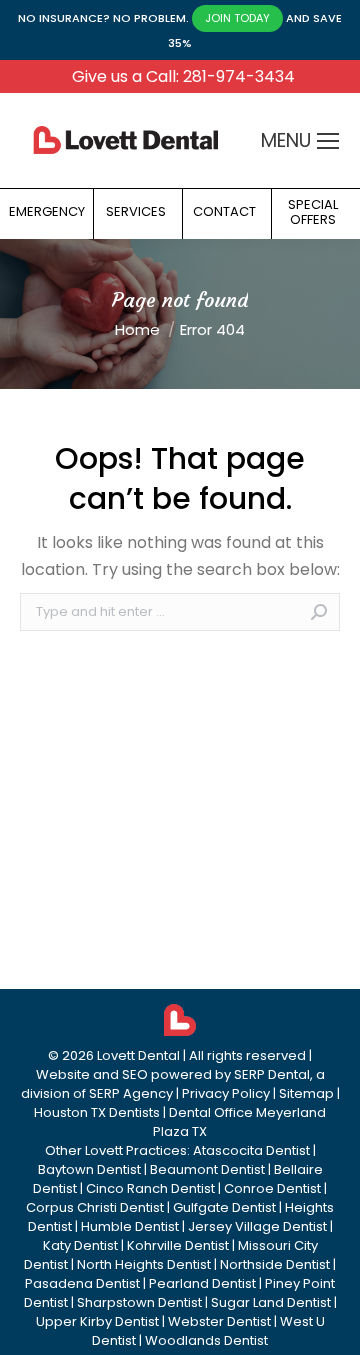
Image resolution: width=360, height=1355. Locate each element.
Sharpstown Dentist (139, 1302)
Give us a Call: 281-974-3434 (183, 76)
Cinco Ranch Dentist (150, 1188)
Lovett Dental (138, 1055)
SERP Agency (131, 1093)
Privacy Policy (226, 1093)
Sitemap (306, 1093)
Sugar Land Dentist (271, 1302)
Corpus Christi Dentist (95, 1207)
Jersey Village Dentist (257, 1226)
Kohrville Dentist (178, 1245)
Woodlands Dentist (206, 1340)
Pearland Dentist (202, 1283)
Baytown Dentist (89, 1169)
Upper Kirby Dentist (97, 1321)
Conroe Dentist (272, 1188)
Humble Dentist (130, 1226)
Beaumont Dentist (207, 1169)
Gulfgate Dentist (224, 1207)
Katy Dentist (80, 1245)
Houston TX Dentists (97, 1112)
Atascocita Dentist (251, 1150)
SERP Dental (272, 1074)
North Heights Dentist (144, 1264)
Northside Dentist (275, 1264)
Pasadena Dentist (82, 1283)
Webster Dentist (219, 1321)
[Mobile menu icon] (328, 141)
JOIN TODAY (237, 18)
